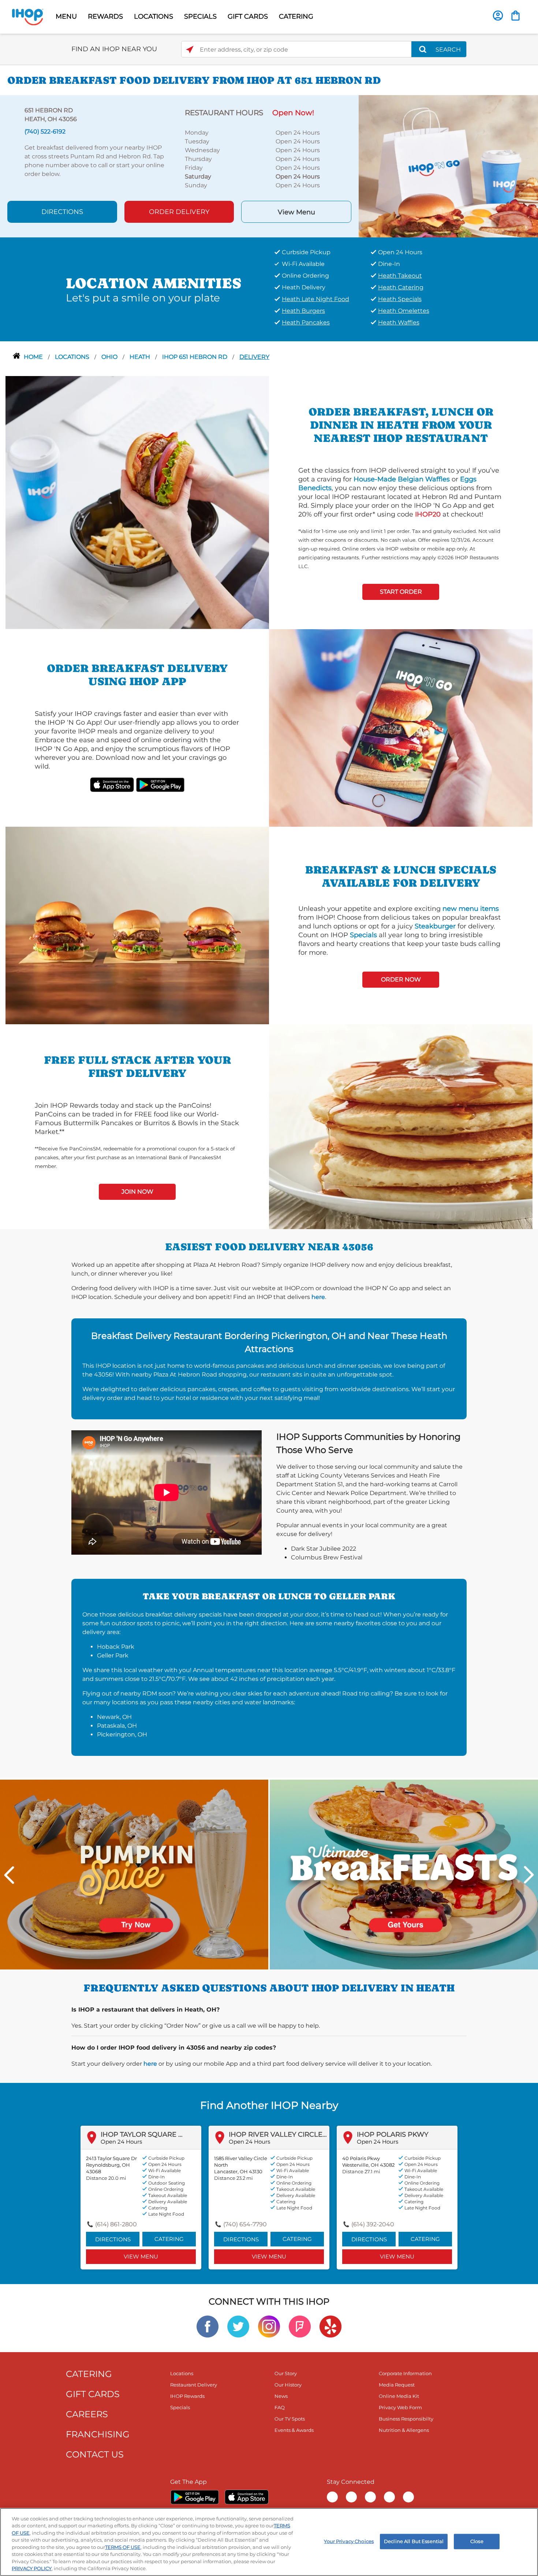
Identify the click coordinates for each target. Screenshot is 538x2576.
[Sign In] (498, 16)
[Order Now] (515, 16)
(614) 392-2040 (373, 2224)
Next (529, 1875)
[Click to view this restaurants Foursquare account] (300, 2326)
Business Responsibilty (406, 2419)
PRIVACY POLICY (32, 2568)
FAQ (280, 2407)
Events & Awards (294, 2430)
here (318, 1297)
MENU (66, 16)
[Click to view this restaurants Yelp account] (330, 2326)
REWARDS (105, 16)
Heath (141, 357)
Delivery (254, 357)
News (281, 2396)
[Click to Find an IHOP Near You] (190, 50)
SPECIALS (200, 16)
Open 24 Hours (121, 2142)
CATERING (296, 16)
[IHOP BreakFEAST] (404, 1874)
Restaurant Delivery (194, 2385)
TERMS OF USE (123, 2547)
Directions (62, 212)
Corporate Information (405, 2373)
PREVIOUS (9, 1875)
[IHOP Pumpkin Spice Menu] (134, 1874)
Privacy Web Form (400, 2407)
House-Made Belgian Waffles (402, 479)
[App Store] (247, 2497)
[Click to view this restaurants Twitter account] (238, 2326)
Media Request (397, 2385)
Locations (73, 357)
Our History (288, 2385)
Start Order (401, 592)
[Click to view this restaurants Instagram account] (269, 2326)
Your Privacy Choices (349, 2541)
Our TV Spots (290, 2419)
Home (34, 357)
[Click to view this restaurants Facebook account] (208, 2326)
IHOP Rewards (187, 2396)
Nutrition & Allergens (404, 2430)
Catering (169, 2239)
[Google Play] (195, 2497)
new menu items (471, 909)
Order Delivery (179, 212)
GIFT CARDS (248, 16)
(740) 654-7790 (245, 2224)
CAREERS (87, 2414)
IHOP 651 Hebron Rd (195, 357)
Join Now (137, 1192)
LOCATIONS (154, 16)
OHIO (110, 357)
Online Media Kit (399, 2396)
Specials (363, 935)
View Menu (296, 212)
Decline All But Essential (414, 2541)
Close (477, 2541)
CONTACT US (95, 2454)
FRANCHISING (98, 2434)
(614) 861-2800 (116, 2224)
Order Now (401, 979)
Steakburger (435, 926)
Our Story (286, 2373)
